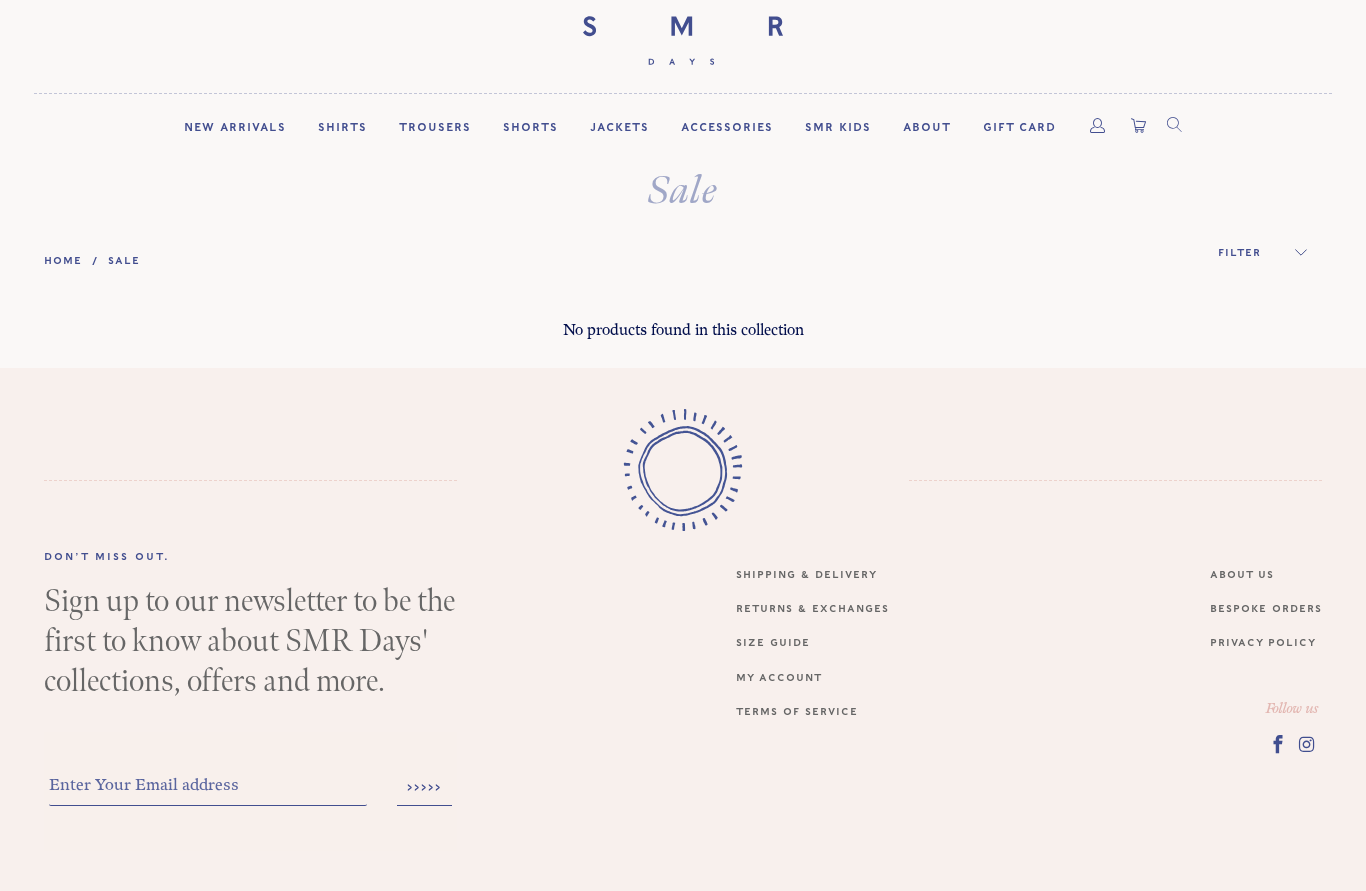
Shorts (530, 126)
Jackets (619, 126)
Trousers (435, 126)
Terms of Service (797, 710)
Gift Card (1019, 126)
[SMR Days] (683, 41)
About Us (1242, 573)
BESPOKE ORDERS (1266, 607)
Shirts (342, 126)
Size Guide (773, 641)
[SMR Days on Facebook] (1278, 744)
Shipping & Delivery (806, 573)
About (927, 126)
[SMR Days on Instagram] (1308, 744)
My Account (779, 676)
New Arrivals (235, 126)
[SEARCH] (1173, 126)
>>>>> (424, 787)
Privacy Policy (1263, 641)
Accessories (727, 126)
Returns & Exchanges (812, 607)
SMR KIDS (838, 126)
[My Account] (1098, 126)
